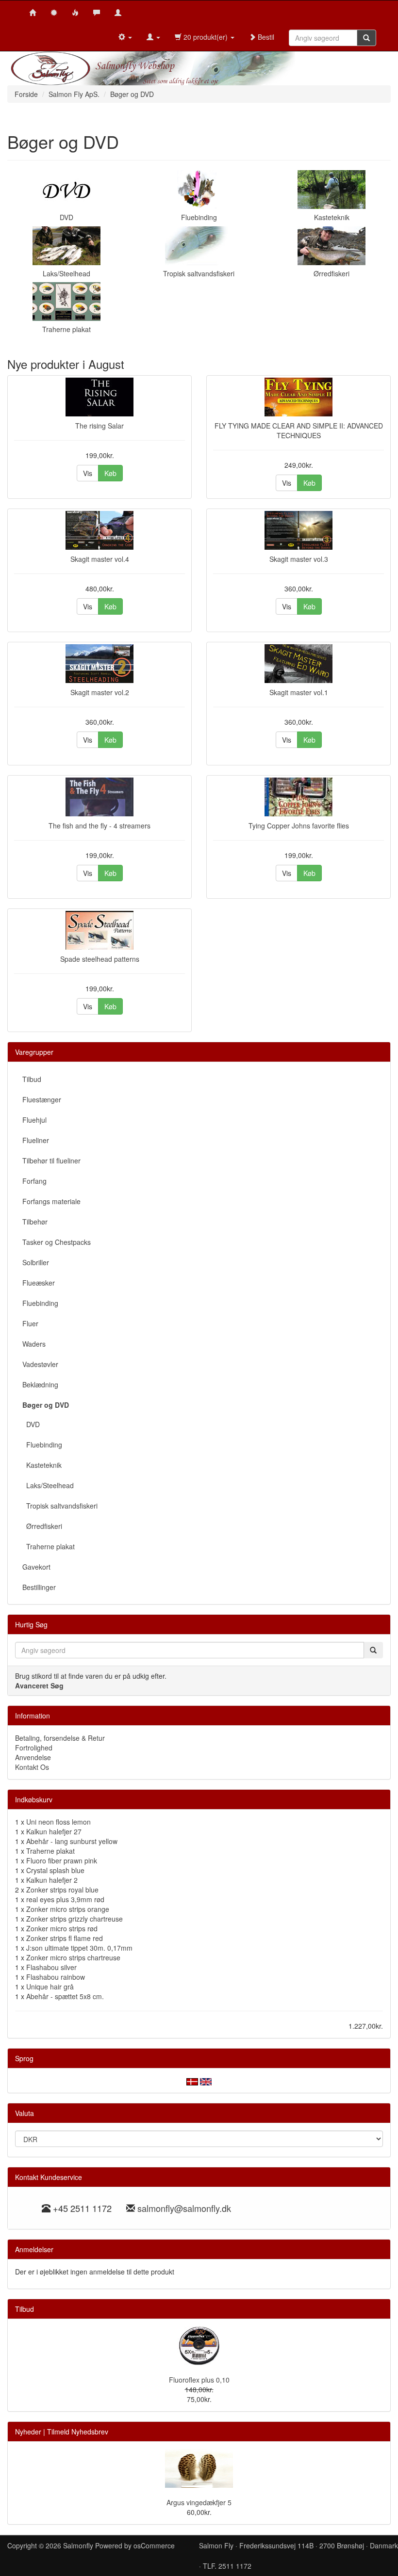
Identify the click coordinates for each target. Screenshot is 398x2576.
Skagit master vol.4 (100, 559)
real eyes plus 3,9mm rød (65, 1899)
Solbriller (36, 1262)
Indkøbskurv (34, 1799)
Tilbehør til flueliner (51, 1161)
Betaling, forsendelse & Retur (60, 1738)
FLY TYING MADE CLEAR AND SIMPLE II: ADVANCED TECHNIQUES (299, 430)
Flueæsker (39, 1283)
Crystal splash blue (55, 1870)
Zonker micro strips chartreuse (73, 1957)
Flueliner (36, 1140)
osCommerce (154, 2545)
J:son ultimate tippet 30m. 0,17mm (79, 1948)
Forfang (34, 1181)
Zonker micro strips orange (68, 1909)
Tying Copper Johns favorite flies (299, 826)
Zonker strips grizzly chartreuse (75, 1919)
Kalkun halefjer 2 (52, 1880)
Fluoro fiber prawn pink (62, 1860)
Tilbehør (35, 1222)
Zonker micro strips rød (62, 1928)
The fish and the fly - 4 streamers (99, 826)
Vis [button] (88, 473)
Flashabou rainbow (56, 1977)
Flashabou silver (51, 1967)
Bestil (265, 37)
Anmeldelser (34, 2249)
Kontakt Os (32, 1767)
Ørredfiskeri (332, 273)
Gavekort (36, 1567)
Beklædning (40, 1384)
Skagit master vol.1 (299, 692)
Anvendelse (33, 1757)
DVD (66, 217)
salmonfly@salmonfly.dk (184, 2208)
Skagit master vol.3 (299, 559)
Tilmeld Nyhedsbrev (78, 2432)
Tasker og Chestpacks (57, 1242)
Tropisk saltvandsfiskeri (199, 273)
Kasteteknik (332, 217)
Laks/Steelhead (66, 273)
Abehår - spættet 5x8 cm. (65, 1996)
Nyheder (28, 2432)
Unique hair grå (50, 1987)
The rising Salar (99, 426)
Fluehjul (34, 1120)
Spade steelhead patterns (100, 959)
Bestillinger (39, 1587)
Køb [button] (110, 473)
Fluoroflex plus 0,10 (199, 2380)
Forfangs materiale (51, 1201)
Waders (34, 1344)
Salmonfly (78, 2545)
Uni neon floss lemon (58, 1822)
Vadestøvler (40, 1364)
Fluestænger (42, 1099)
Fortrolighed (34, 1748)
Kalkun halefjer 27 (54, 1831)
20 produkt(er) (206, 37)
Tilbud (32, 1079)
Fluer (30, 1323)
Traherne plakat (66, 329)
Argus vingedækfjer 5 (199, 2502)
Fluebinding (199, 217)
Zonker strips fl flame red (65, 1938)
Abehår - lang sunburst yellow (72, 1841)
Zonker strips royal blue (62, 1890)
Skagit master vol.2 (100, 692)
